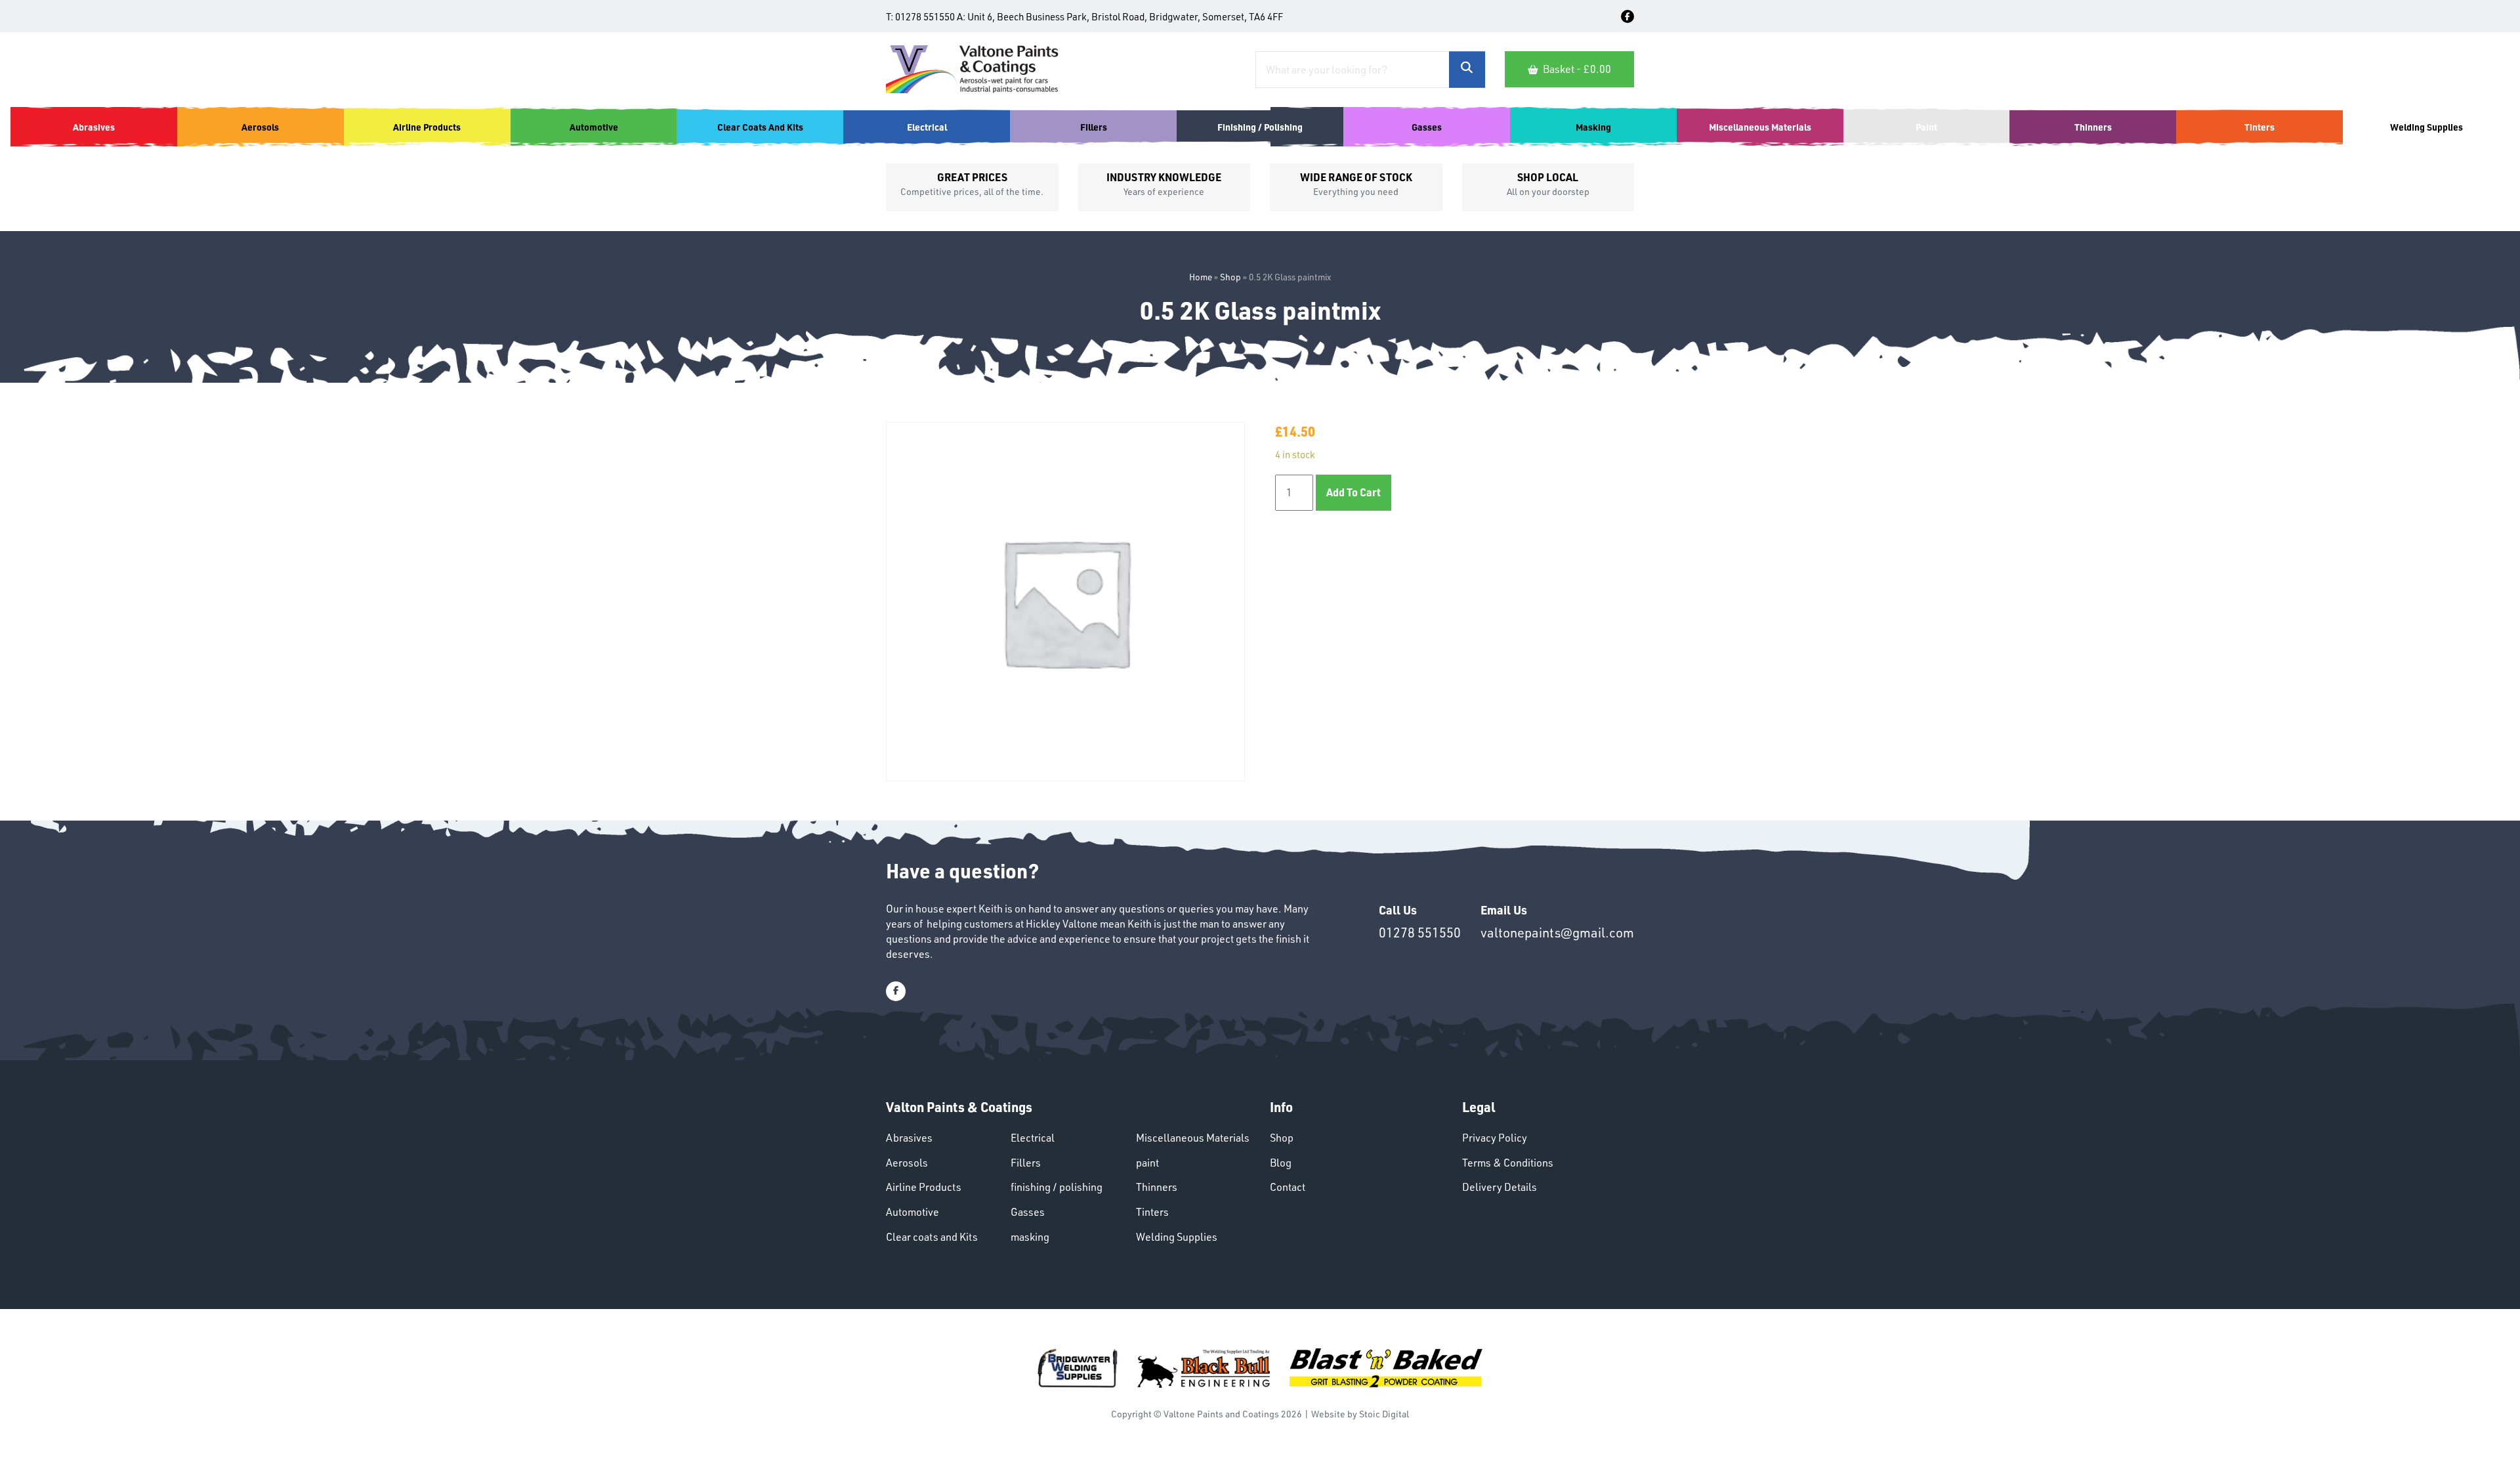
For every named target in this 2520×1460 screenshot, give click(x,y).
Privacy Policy (1495, 1138)
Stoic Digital (1384, 1414)
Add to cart (1354, 492)
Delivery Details (1500, 1187)
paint (1147, 1163)
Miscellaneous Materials (1193, 1138)
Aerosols (907, 1163)
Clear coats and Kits (932, 1237)
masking (1030, 1237)
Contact (1288, 1187)
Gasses (1028, 1212)
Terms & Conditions (1508, 1163)
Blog (1281, 1163)
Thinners (1157, 1187)
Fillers (1026, 1163)
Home (1201, 277)
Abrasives (909, 1138)
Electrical (1033, 1138)
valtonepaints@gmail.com (1557, 933)
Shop (1230, 277)
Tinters (1152, 1212)
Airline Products (924, 1187)
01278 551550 (925, 17)
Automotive (913, 1212)
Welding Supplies (1177, 1237)
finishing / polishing (1057, 1187)
